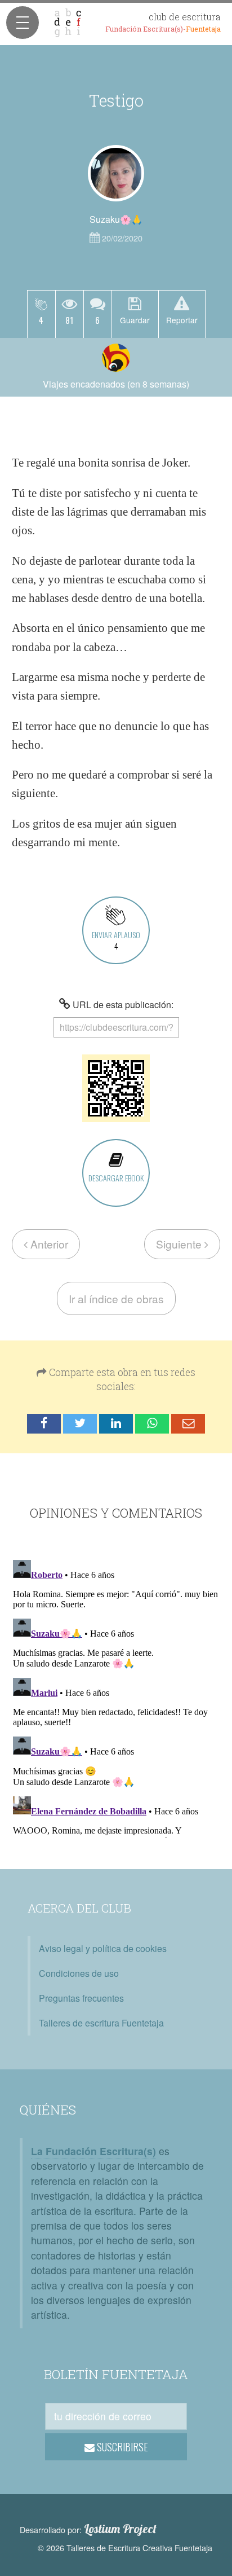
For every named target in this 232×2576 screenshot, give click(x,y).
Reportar (182, 320)
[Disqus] (116, 1696)
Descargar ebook (116, 1178)
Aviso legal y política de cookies (103, 1948)
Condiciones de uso (79, 1973)
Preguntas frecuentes (81, 1998)
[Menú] (23, 23)
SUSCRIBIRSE (121, 2447)
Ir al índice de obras (116, 1298)
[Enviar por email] (188, 1424)
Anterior (48, 1244)
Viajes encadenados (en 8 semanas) (116, 384)
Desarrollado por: (88, 2529)
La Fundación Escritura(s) (93, 2151)
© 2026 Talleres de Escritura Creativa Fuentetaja (125, 2548)
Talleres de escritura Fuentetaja (101, 2023)
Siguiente (180, 1244)
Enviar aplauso (116, 940)
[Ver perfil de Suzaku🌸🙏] (116, 173)
